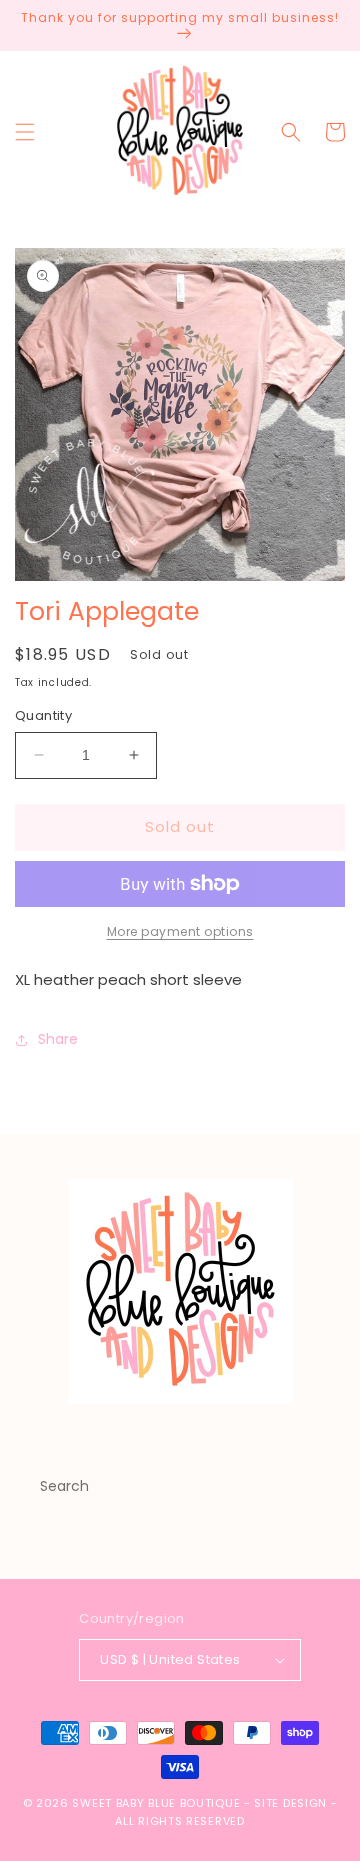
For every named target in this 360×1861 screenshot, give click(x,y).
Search (64, 1486)
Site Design (290, 1803)
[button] (25, 132)
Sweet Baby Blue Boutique (158, 1803)
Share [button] (58, 1039)
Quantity (43, 715)
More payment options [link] (180, 931)
